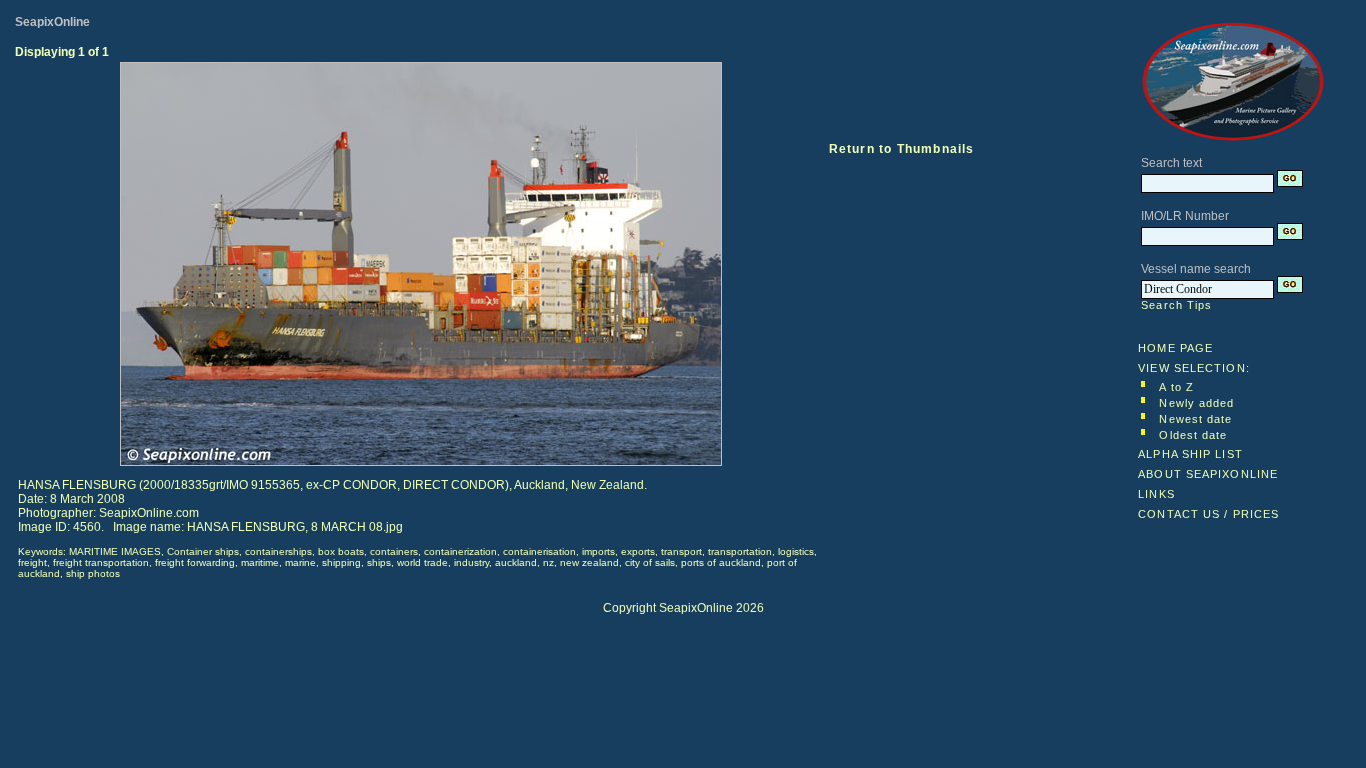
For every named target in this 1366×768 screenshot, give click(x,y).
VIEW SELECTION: (1194, 368)
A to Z (1176, 387)
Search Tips (1176, 305)
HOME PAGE (1175, 348)
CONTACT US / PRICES (1208, 514)
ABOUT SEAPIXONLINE (1208, 474)
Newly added (1196, 403)
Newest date (1195, 419)
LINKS (1156, 494)
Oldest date (1193, 435)
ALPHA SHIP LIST (1190, 454)
